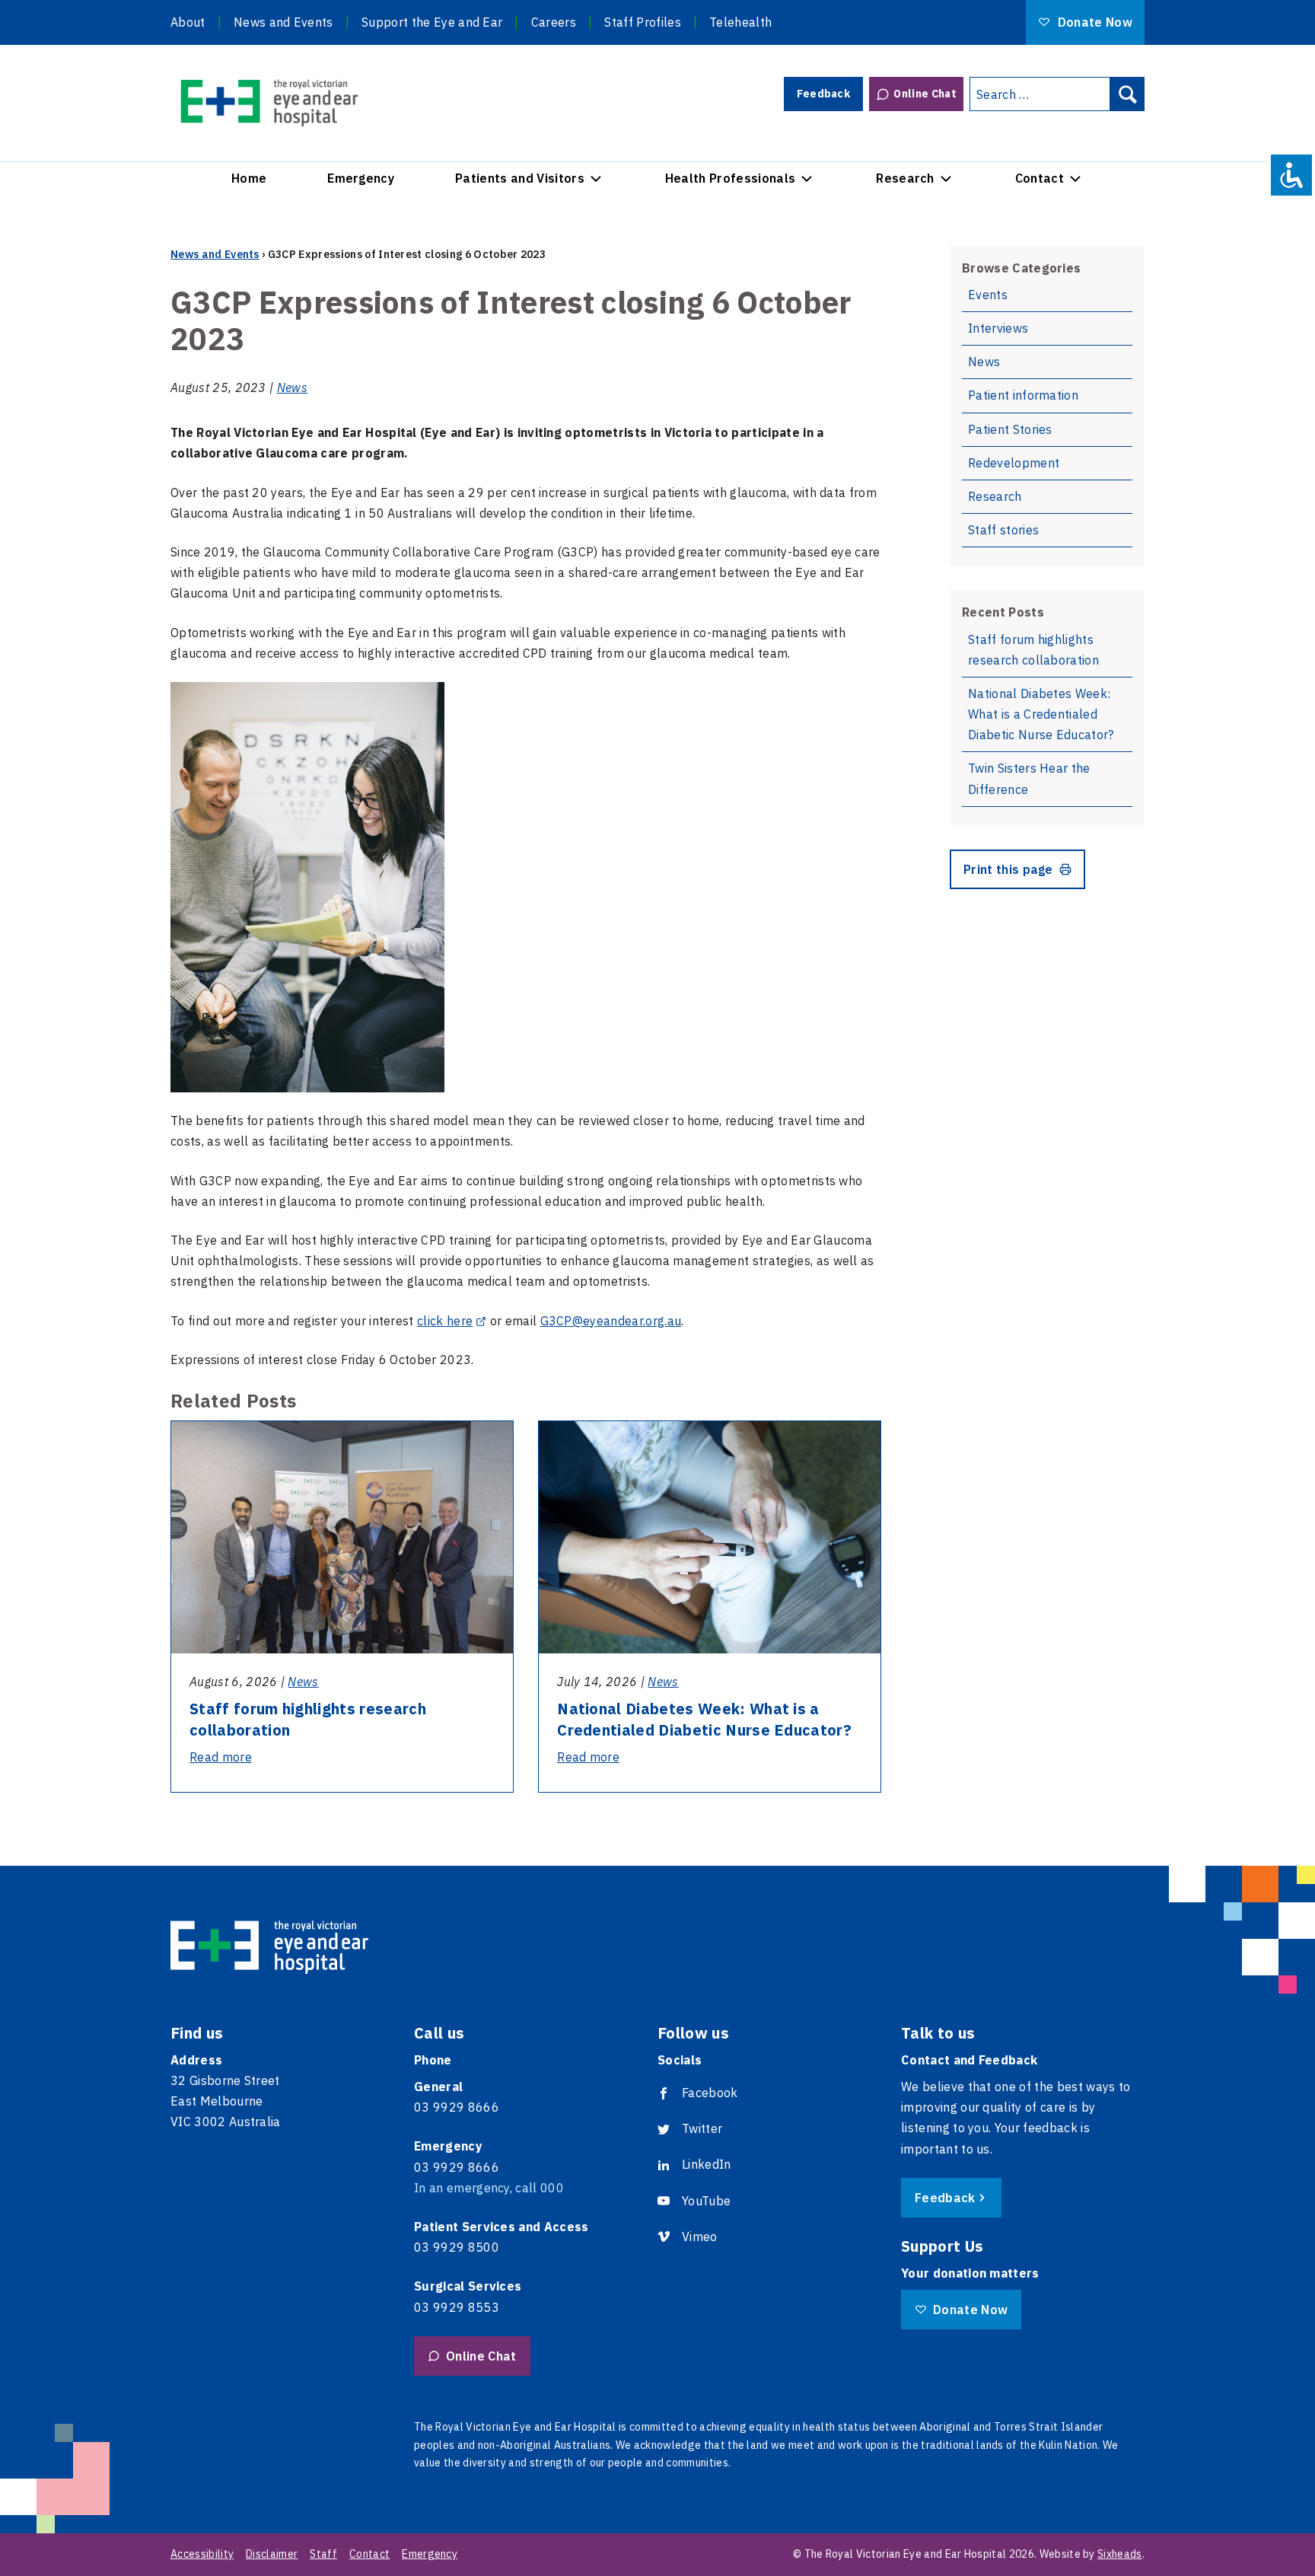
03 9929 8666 (457, 2107)
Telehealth (740, 22)
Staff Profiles (642, 22)
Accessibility (202, 2554)
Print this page (1008, 869)
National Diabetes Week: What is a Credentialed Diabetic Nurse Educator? (704, 1719)
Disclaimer (272, 2554)
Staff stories (1003, 530)
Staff (323, 2554)
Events (988, 295)
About (188, 22)
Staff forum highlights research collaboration (1033, 650)
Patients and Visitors (520, 178)
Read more (221, 1757)
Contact (1040, 178)
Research (905, 178)
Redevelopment (1014, 463)
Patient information (1023, 395)
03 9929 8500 (457, 2247)
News (292, 387)
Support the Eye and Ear (432, 22)
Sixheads (1120, 2554)
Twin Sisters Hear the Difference (1029, 778)
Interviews (998, 328)
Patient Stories (1010, 429)
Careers (554, 22)
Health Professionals (730, 178)
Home (249, 178)
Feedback (824, 94)
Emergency (361, 178)
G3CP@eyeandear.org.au (611, 1321)
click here (445, 1321)
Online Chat (925, 94)
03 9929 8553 (457, 2307)
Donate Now (1093, 22)
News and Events (283, 22)
